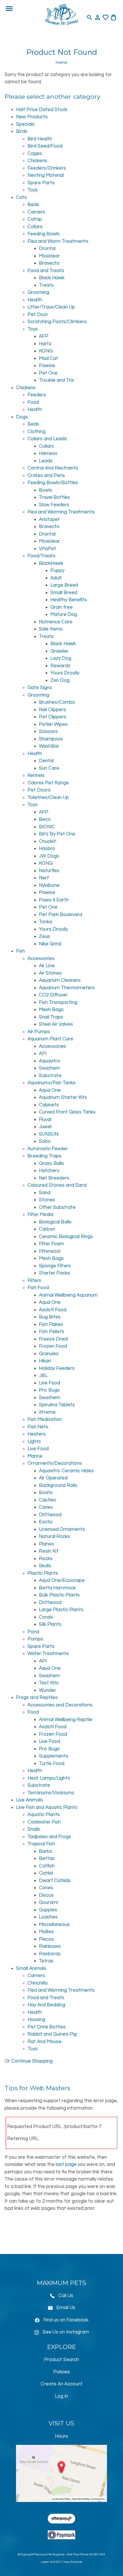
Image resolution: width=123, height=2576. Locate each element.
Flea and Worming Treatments (61, 512)
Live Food (49, 1383)
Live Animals (29, 1800)
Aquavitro (49, 1061)
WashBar (49, 746)
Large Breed (64, 585)
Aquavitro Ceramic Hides (66, 1471)
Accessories (41, 959)
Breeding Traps (44, 1156)
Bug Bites (50, 1317)
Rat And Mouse (44, 2042)
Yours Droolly (65, 673)
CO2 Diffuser (53, 995)
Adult (56, 578)
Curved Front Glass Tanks (67, 1112)
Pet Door (38, 315)
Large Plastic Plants (61, 1610)
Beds (33, 205)
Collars (35, 227)
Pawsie (47, 366)
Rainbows (50, 1946)
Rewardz (60, 666)
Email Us (66, 2308)
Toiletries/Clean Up (48, 798)
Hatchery (49, 1171)
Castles (47, 1500)
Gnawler (59, 651)
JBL (43, 1376)
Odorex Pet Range (48, 783)
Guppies (48, 1910)
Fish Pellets (52, 1332)
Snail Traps (51, 1017)
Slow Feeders (54, 505)
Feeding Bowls (44, 234)
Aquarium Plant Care (50, 1039)
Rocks (46, 1559)
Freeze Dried (53, 1339)
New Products (32, 117)
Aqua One (50, 1090)
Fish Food (38, 1288)
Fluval (45, 1120)
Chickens (37, 161)
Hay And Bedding (46, 2005)
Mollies (46, 1932)
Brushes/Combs (57, 702)
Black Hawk (52, 278)
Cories (46, 1888)
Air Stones (50, 973)
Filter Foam (51, 1244)
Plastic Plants (43, 1573)
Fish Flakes (51, 1324)
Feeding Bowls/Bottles (53, 483)
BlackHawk (51, 563)
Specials (25, 124)
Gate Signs (40, 688)
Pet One (48, 373)
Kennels (36, 775)
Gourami (48, 1902)
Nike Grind (50, 944)
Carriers (36, 212)
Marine (35, 1456)
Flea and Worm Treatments (58, 241)
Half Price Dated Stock (42, 110)
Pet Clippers (53, 717)
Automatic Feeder (48, 1149)
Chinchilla (37, 1983)
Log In (61, 2396)
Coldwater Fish (44, 1822)
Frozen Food (53, 1346)
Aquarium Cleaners (60, 980)
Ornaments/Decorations (55, 1463)
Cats (21, 197)
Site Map (73, 2554)
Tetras (46, 1961)
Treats (46, 285)
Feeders (37, 395)
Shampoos (51, 739)
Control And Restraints (53, 468)
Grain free (61, 607)
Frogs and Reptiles (37, 1698)
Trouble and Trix (56, 380)
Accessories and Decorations (60, 1705)
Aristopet (49, 519)
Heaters (37, 1434)
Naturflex (49, 871)
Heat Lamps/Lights (49, 1778)
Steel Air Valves (56, 1024)
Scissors (48, 732)
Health (35, 300)
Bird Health (40, 139)
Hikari (45, 1361)
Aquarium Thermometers (67, 988)
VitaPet (47, 549)
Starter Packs (54, 1273)
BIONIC (47, 827)
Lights (34, 1442)
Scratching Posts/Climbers (57, 322)
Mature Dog (64, 614)
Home (61, 62)
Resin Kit (49, 1551)
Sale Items (51, 629)
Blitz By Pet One (57, 834)
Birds (22, 131)
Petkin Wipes (53, 724)
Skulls (45, 1566)
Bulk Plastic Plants (59, 1595)
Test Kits (49, 1683)
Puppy (57, 571)
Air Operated (53, 1478)
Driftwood (50, 1515)
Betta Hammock (57, 1588)
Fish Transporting (58, 1002)
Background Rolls (58, 1485)
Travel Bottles (54, 497)
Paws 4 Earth (54, 900)
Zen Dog (60, 680)
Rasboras (50, 1954)
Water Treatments (48, 1654)
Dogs (22, 417)
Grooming (38, 292)
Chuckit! (47, 841)
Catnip (35, 219)
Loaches (48, 1917)
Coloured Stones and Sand (57, 1185)
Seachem (49, 1068)
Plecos (46, 1939)
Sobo (45, 1141)
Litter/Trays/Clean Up (51, 307)
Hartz (45, 344)
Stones (47, 1200)
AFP (44, 336)
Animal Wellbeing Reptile (66, 1720)
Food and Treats (46, 271)
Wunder (47, 1690)
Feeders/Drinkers (47, 168)
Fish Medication (45, 1419)
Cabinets (49, 1105)
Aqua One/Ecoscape (62, 1580)
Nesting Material (46, 175)
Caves (46, 1507)
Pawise (47, 893)
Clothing (36, 432)
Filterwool (50, 1251)
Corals (46, 1617)
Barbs (46, 1851)
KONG (46, 351)
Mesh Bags (51, 1010)
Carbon (47, 1229)
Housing (36, 2020)
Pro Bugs (49, 1390)
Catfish (47, 1866)
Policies (62, 2372)
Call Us (66, 2296)
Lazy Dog (61, 658)
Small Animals (31, 1968)
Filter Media (40, 1215)
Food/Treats (41, 556)
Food (33, 402)
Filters (34, 1281)
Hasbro (47, 849)
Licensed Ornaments (62, 1529)
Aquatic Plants (44, 1815)
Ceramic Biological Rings (66, 1237)
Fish (20, 951)
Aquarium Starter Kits (63, 1097)
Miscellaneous (54, 1925)
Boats (46, 1493)
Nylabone (49, 885)
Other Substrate (57, 1207)
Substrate (50, 1076)
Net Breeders (54, 1178)
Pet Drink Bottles (47, 2027)
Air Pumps (39, 1032)
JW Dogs (49, 856)
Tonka (45, 922)
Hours (61, 2436)
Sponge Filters (55, 1266)
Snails (34, 1829)
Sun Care (49, 768)
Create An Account (62, 2384)
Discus (46, 1895)
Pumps (35, 1639)
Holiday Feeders (57, 1368)
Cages (35, 154)
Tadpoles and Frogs (49, 1837)
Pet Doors (39, 790)
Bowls (46, 490)
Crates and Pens (46, 476)
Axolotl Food (53, 1310)
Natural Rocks (54, 1537)
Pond (33, 1632)
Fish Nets (38, 1427)
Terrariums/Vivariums (51, 1793)
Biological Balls (55, 1222)
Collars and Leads (47, 439)
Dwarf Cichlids (55, 1881)
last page (66, 2164)
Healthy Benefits (69, 600)
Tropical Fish (41, 1844)
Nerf (44, 878)
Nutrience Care (56, 622)
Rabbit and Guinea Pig (52, 2034)
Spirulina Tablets (57, 1405)
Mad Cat (48, 358)
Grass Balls (51, 1163)
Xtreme (47, 1412)
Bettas (47, 1859)
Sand (45, 1193)
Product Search (61, 2360)
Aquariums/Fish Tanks (51, 1083)
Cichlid (46, 1873)
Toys (33, 190)
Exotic (46, 1522)
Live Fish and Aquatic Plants (47, 1807)
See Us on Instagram (66, 2332)
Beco (45, 819)
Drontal (47, 249)
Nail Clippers (52, 710)
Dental (46, 761)
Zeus (44, 936)
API (43, 1054)
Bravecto (49, 263)
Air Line (47, 966)
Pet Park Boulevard (60, 915)
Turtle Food (52, 1764)
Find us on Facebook (66, 2320)
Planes (46, 1544)
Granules (49, 1354)
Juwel (45, 1127)
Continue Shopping (32, 2061)
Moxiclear (49, 256)
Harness (48, 453)
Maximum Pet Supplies (49, 2554)
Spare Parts (41, 183)
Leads (46, 461)
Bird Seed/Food (45, 146)
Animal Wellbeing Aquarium (68, 1295)
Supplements (54, 1756)
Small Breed (64, 593)
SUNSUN (49, 1134)
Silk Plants (50, 1624)
